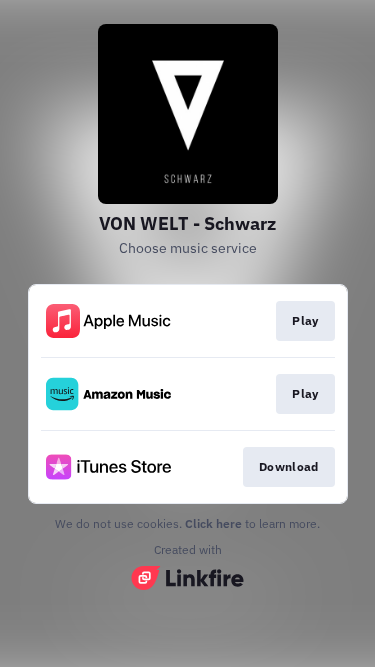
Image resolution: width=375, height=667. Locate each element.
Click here (213, 523)
